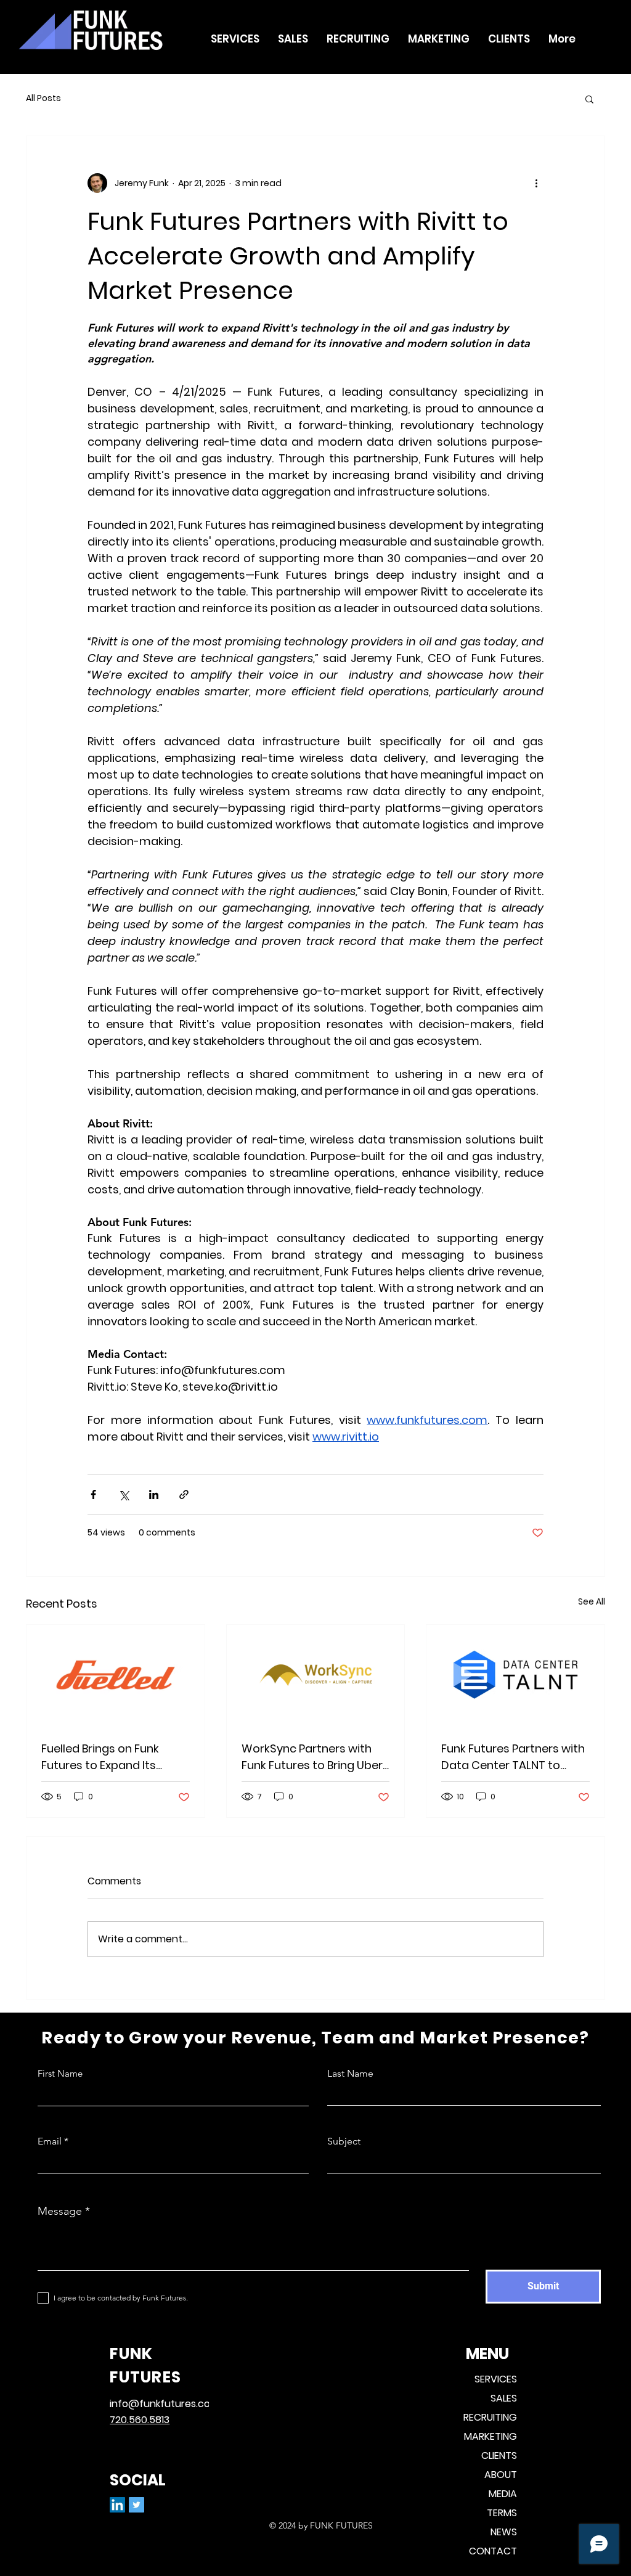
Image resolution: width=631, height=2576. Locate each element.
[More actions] (536, 183)
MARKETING (491, 2436)
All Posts (43, 98)
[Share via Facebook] (93, 1494)
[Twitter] (136, 2505)
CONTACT (493, 2551)
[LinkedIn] (117, 2505)
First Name (60, 2073)
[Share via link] (184, 1494)
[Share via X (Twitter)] (124, 1494)
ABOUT (501, 2475)
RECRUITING (490, 2417)
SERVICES (496, 2379)
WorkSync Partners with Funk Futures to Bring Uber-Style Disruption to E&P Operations (315, 1757)
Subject (344, 2141)
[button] (589, 99)
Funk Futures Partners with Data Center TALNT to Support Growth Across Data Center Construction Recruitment (513, 1757)
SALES (504, 2398)
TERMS (502, 2513)
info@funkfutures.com (165, 2404)
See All (592, 1601)
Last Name (350, 2074)
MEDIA (503, 2494)
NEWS (504, 2532)
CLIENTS (499, 2455)
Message (60, 2211)
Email (50, 2141)
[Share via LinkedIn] (154, 1494)
